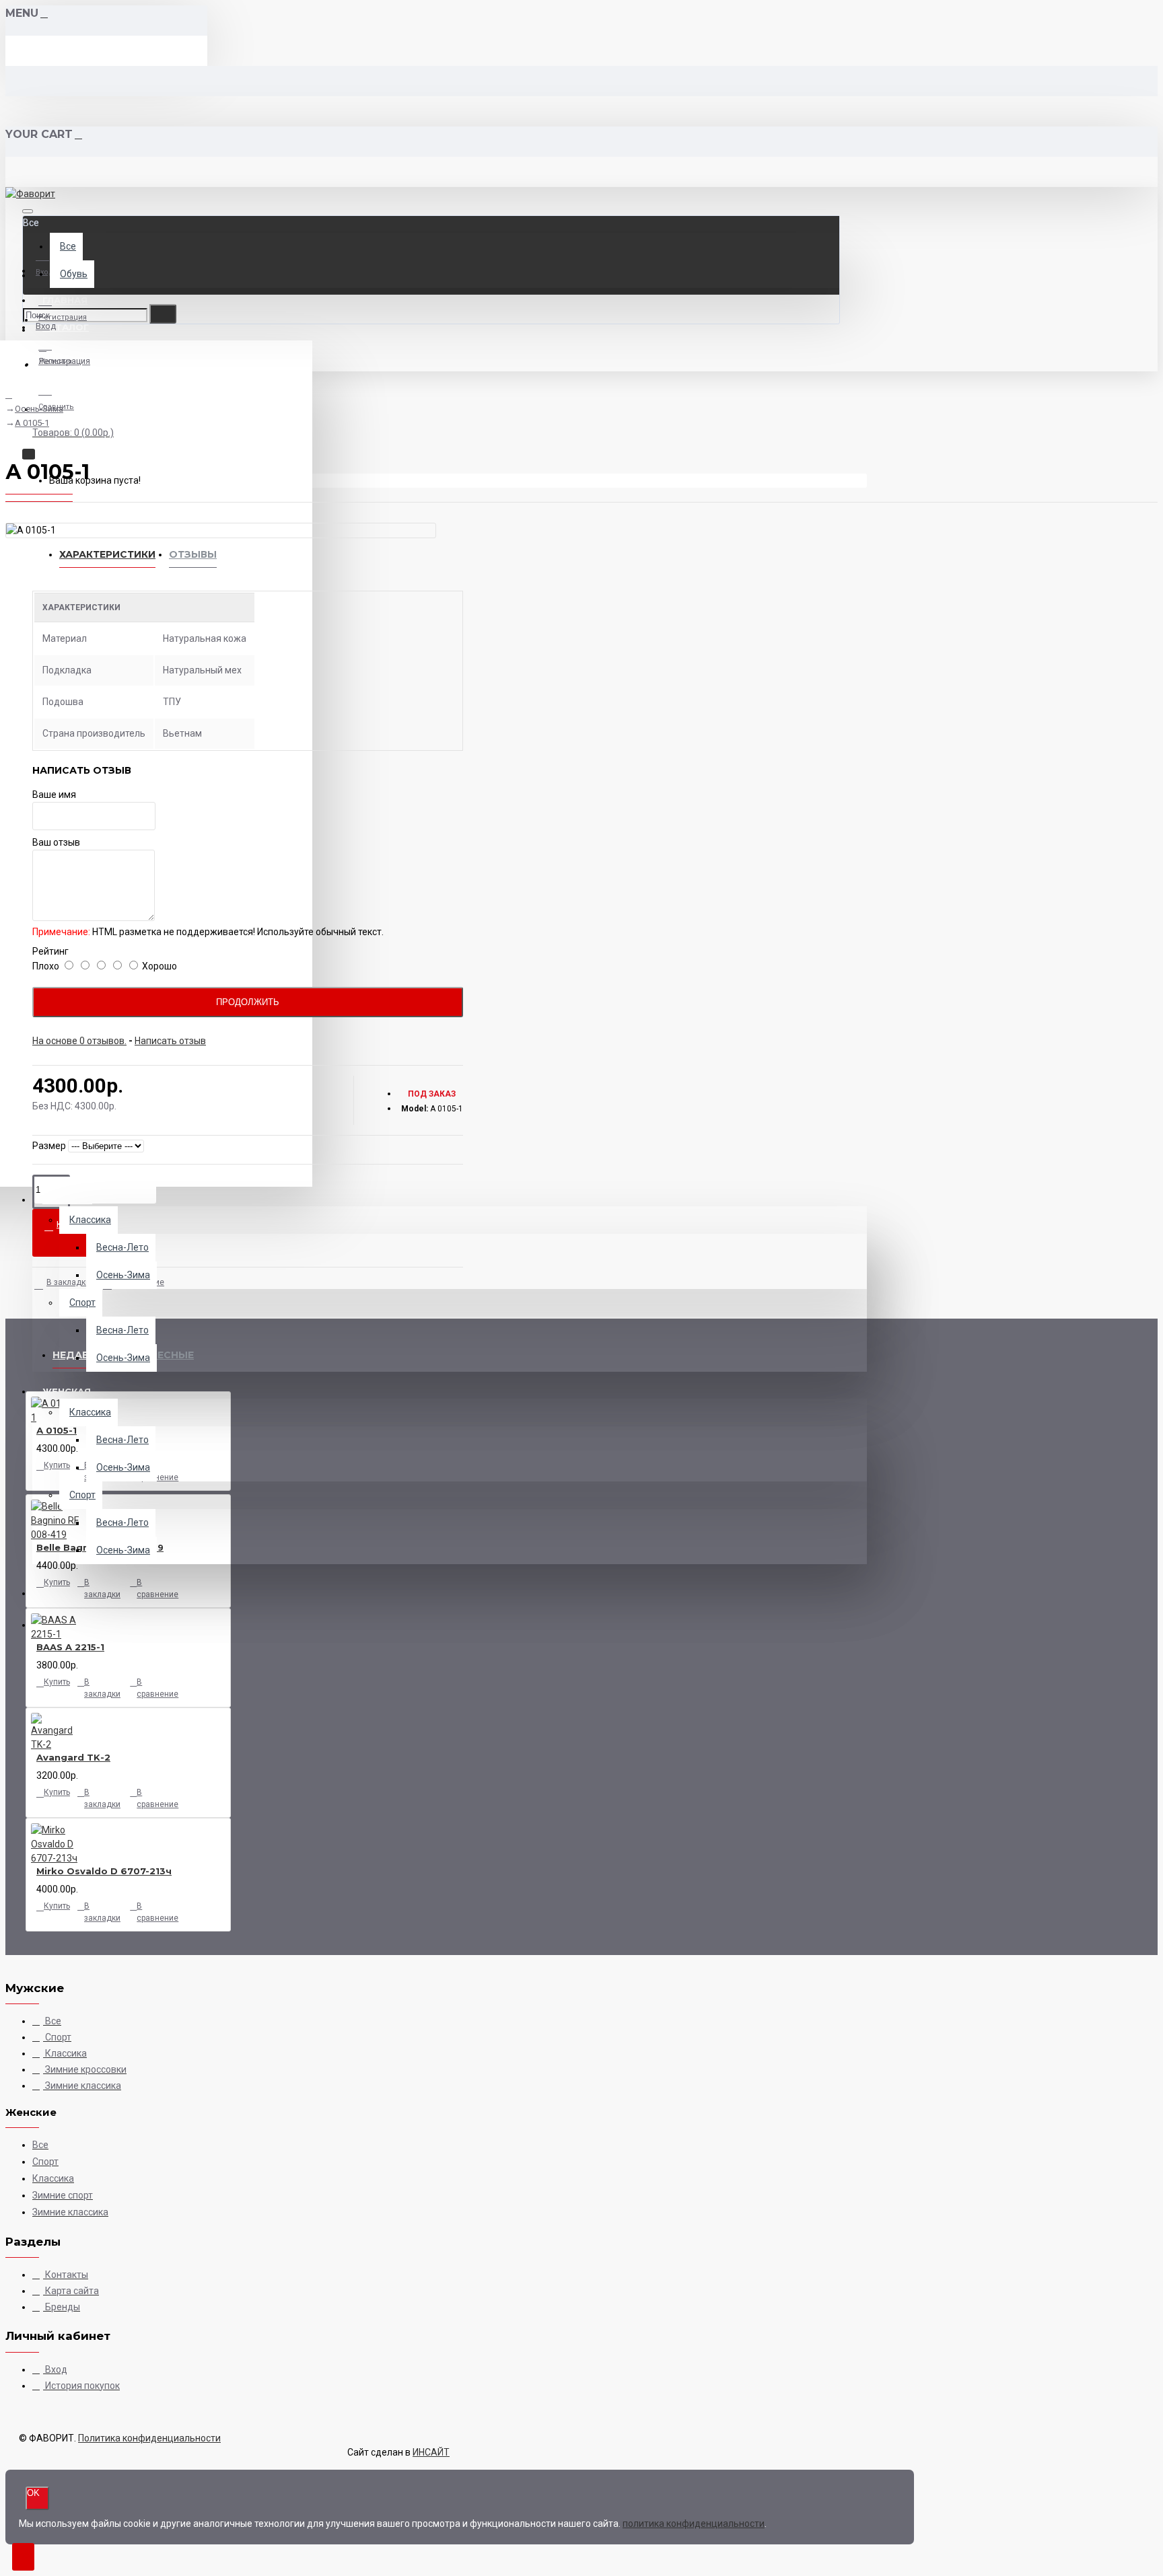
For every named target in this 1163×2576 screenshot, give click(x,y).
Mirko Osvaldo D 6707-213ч (104, 1871)
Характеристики (107, 554)
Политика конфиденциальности (149, 2438)
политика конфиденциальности (694, 2524)
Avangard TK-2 (73, 1757)
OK (33, 2493)
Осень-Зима (39, 409)
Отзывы (193, 554)
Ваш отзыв (56, 842)
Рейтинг (50, 951)
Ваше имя (54, 795)
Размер (49, 1146)
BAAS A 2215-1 (70, 1647)
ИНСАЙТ (431, 2452)
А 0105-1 (32, 423)
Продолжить (248, 1002)
